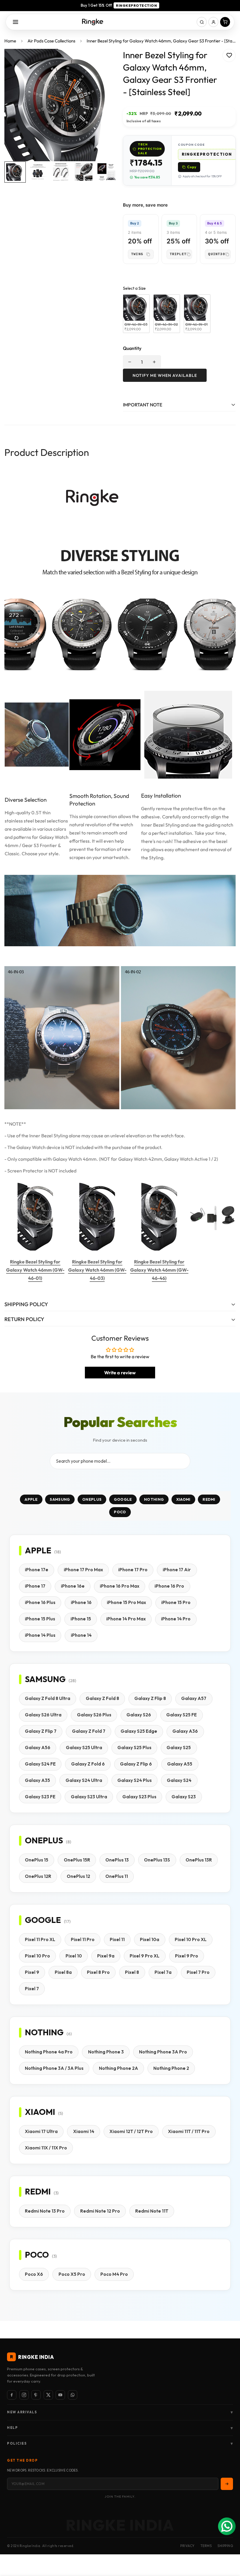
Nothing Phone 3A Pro (163, 2052)
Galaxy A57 (194, 1698)
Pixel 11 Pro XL (40, 1939)
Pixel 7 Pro (198, 1972)
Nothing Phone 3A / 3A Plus (54, 2068)
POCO (120, 1512)
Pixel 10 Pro (37, 1956)
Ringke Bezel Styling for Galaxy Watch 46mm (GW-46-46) (159, 1270)
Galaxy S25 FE (181, 1715)
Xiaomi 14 (84, 2131)
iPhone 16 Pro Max (120, 1586)
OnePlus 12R (38, 1876)
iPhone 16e (73, 1586)
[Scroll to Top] (229, 2544)
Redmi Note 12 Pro (100, 2211)
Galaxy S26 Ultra (43, 1715)
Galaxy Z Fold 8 (102, 1698)
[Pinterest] (36, 2395)
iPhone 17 (35, 1586)
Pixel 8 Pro (98, 1972)
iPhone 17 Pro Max (83, 1570)
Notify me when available (165, 375)
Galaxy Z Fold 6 (88, 1764)
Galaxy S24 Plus (134, 1780)
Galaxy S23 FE (40, 1797)
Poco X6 (34, 2274)
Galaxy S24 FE (40, 1764)
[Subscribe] (227, 2484)
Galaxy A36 (185, 1731)
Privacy (187, 2546)
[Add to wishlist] (229, 55)
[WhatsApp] (73, 2395)
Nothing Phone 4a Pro (49, 2052)
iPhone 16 (81, 1602)
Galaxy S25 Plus (134, 1748)
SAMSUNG (60, 1499)
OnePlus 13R (199, 1860)
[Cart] (225, 22)
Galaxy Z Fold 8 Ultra (48, 1698)
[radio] (136, 314)
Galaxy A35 (37, 1780)
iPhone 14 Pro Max (126, 1619)
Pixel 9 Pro (187, 1956)
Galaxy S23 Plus (139, 1797)
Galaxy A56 (38, 1748)
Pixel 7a (163, 1972)
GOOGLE (123, 1499)
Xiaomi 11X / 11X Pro (46, 2148)
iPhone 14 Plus (40, 1635)
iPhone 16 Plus (40, 1602)
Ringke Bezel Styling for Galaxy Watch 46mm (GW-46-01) (35, 1270)
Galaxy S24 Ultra (84, 1780)
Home (10, 41)
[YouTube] (60, 2395)
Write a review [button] (120, 1373)
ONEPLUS (92, 1499)
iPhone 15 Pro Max (126, 1602)
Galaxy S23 (184, 1797)
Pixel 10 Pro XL (191, 1939)
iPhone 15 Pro (176, 1602)
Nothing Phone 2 (171, 2068)
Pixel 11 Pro (83, 1939)
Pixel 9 (32, 1972)
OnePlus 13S (157, 1860)
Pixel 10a (150, 1939)
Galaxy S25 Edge (139, 1731)
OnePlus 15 (37, 1860)
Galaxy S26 (139, 1715)
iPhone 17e (37, 1570)
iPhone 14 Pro (176, 1619)
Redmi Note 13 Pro (45, 2211)
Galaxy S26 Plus (94, 1715)
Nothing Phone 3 (106, 2052)
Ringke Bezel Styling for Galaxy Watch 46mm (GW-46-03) (97, 1270)
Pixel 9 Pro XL (145, 1956)
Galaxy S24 (179, 1780)
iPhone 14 (81, 1635)
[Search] (202, 22)
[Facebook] (12, 2395)
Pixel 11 (117, 1939)
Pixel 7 (32, 1989)
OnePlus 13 (117, 1860)
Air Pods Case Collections (51, 41)
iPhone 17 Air (177, 1570)
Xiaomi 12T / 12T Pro (131, 2131)
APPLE (31, 1499)
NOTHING (154, 1499)
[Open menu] (16, 22)
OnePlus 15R (77, 1860)
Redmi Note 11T (152, 2211)
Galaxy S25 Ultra (84, 1748)
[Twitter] (48, 2395)
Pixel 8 (132, 1972)
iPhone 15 (81, 1619)
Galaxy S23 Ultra (89, 1797)
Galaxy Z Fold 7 (89, 1731)
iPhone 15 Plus (40, 1619)
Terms (206, 2546)
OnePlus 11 (117, 1876)
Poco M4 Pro (114, 2274)
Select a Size (134, 288)
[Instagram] (24, 2395)
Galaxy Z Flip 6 (136, 1764)
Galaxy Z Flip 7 (41, 1731)
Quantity (132, 348)
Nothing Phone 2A (119, 2068)
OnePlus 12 (78, 1876)
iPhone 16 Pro (169, 1586)
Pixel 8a (63, 1972)
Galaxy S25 (179, 1748)
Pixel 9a (106, 1956)
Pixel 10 (74, 1956)
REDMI (209, 1499)
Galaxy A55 (180, 1764)
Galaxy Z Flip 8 (150, 1698)
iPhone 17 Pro (133, 1570)
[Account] (213, 22)
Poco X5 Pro (72, 2274)
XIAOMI (183, 1499)
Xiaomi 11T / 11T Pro (189, 2131)
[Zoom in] (105, 61)
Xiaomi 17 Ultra (41, 2131)
